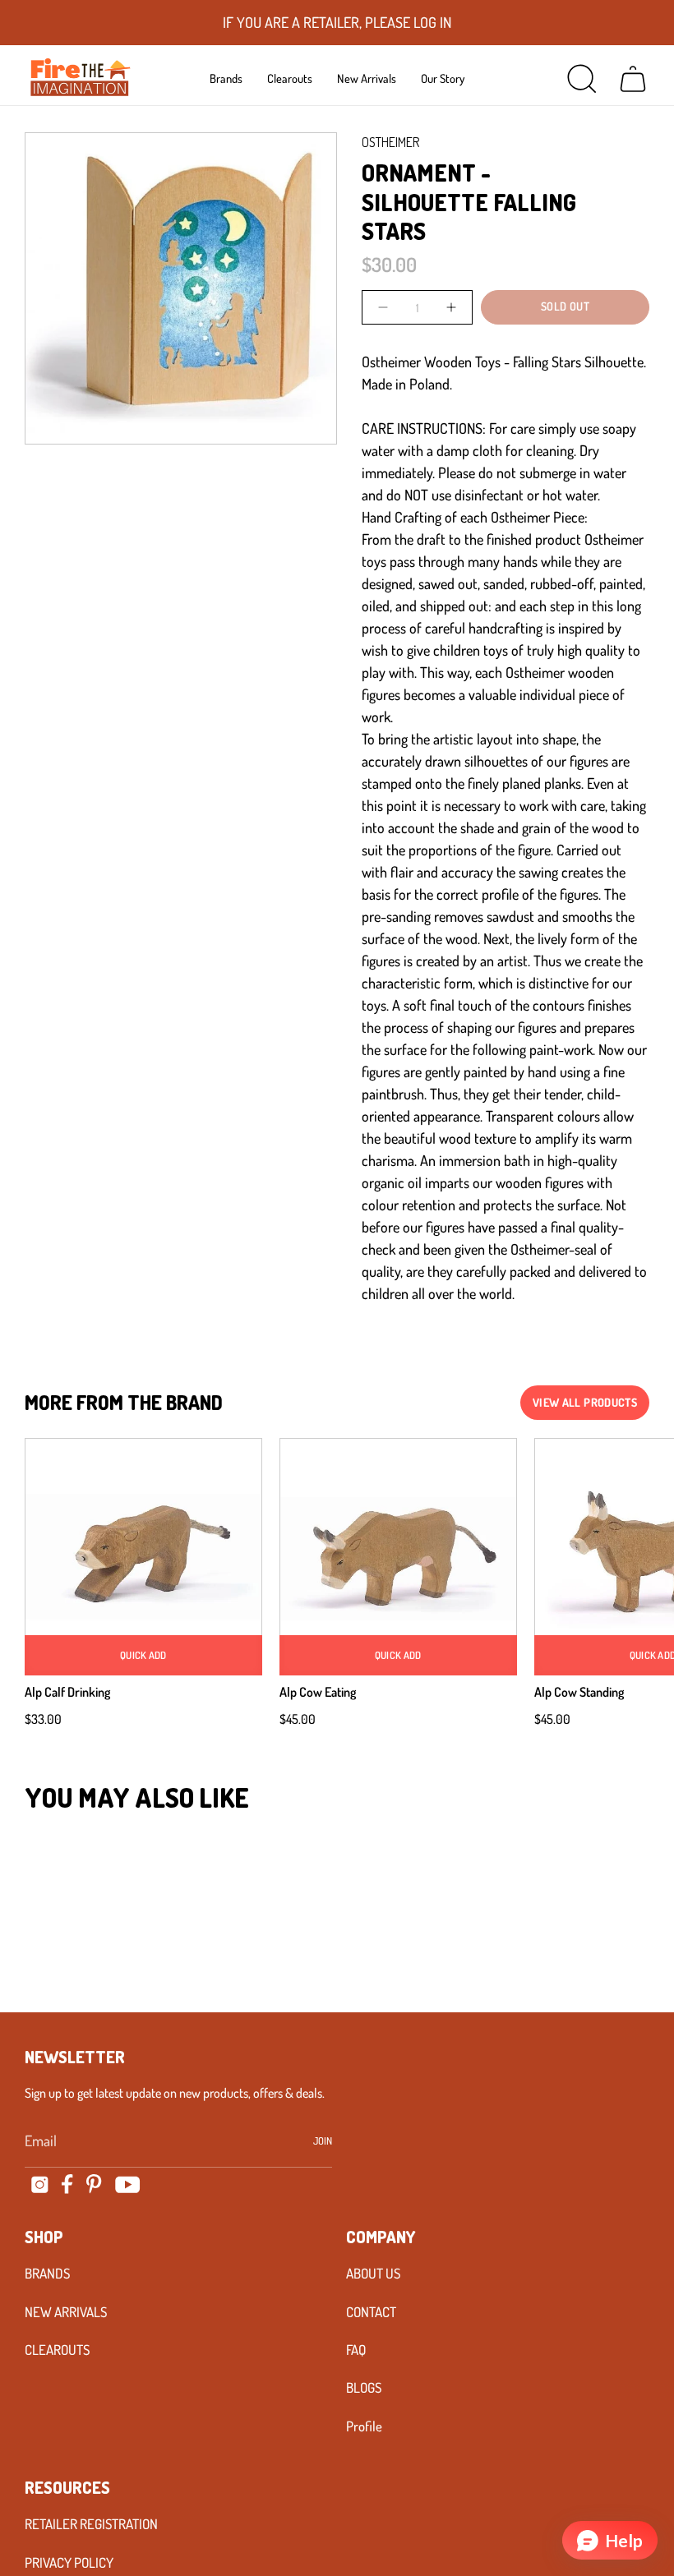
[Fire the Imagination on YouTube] (128, 2184)
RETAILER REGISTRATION (91, 2524)
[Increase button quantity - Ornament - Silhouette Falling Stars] (450, 307)
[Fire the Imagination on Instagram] (40, 2184)
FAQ (356, 2350)
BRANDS (47, 2273)
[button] (226, 78)
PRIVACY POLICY (69, 2562)
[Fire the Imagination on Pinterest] (94, 2184)
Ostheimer (390, 142)
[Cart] (633, 79)
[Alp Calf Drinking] (143, 1557)
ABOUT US (373, 2273)
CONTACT (371, 2312)
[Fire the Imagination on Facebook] (67, 2184)
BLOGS (364, 2387)
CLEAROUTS (57, 2350)
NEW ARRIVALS (66, 2312)
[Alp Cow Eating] (398, 1557)
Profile (364, 2426)
